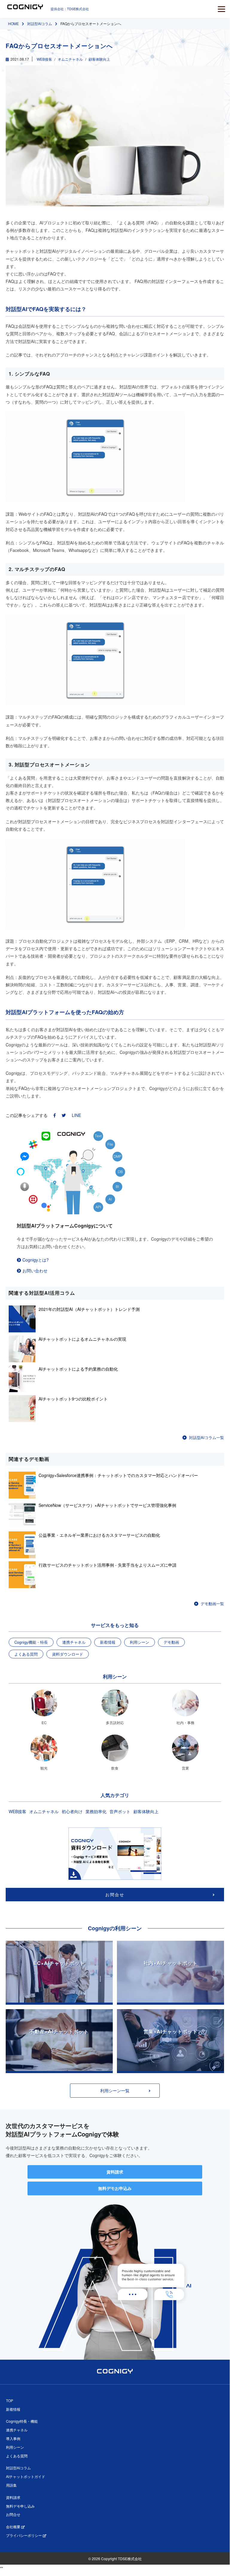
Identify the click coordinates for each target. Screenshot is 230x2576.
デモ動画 (171, 1642)
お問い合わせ (35, 1271)
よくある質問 (26, 1654)
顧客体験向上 (99, 59)
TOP (10, 2400)
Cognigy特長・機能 (22, 2421)
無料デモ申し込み (20, 2506)
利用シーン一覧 (115, 2090)
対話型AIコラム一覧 (207, 1437)
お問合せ (115, 1894)
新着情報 (108, 1642)
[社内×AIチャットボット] (170, 2001)
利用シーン (140, 1642)
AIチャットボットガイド (26, 2476)
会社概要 (14, 2527)
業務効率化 (96, 1811)
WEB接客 (44, 59)
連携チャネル (74, 1642)
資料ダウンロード (68, 1654)
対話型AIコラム (40, 23)
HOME (13, 23)
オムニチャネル (70, 59)
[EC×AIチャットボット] (59, 2001)
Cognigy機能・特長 (31, 1642)
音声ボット (120, 1811)
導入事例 (13, 2438)
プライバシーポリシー (24, 2535)
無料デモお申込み (115, 2188)
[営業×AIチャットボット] (170, 2069)
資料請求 (115, 2172)
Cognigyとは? (36, 1260)
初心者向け (72, 1811)
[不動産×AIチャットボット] (59, 2069)
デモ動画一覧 (212, 1604)
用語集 (11, 2485)
